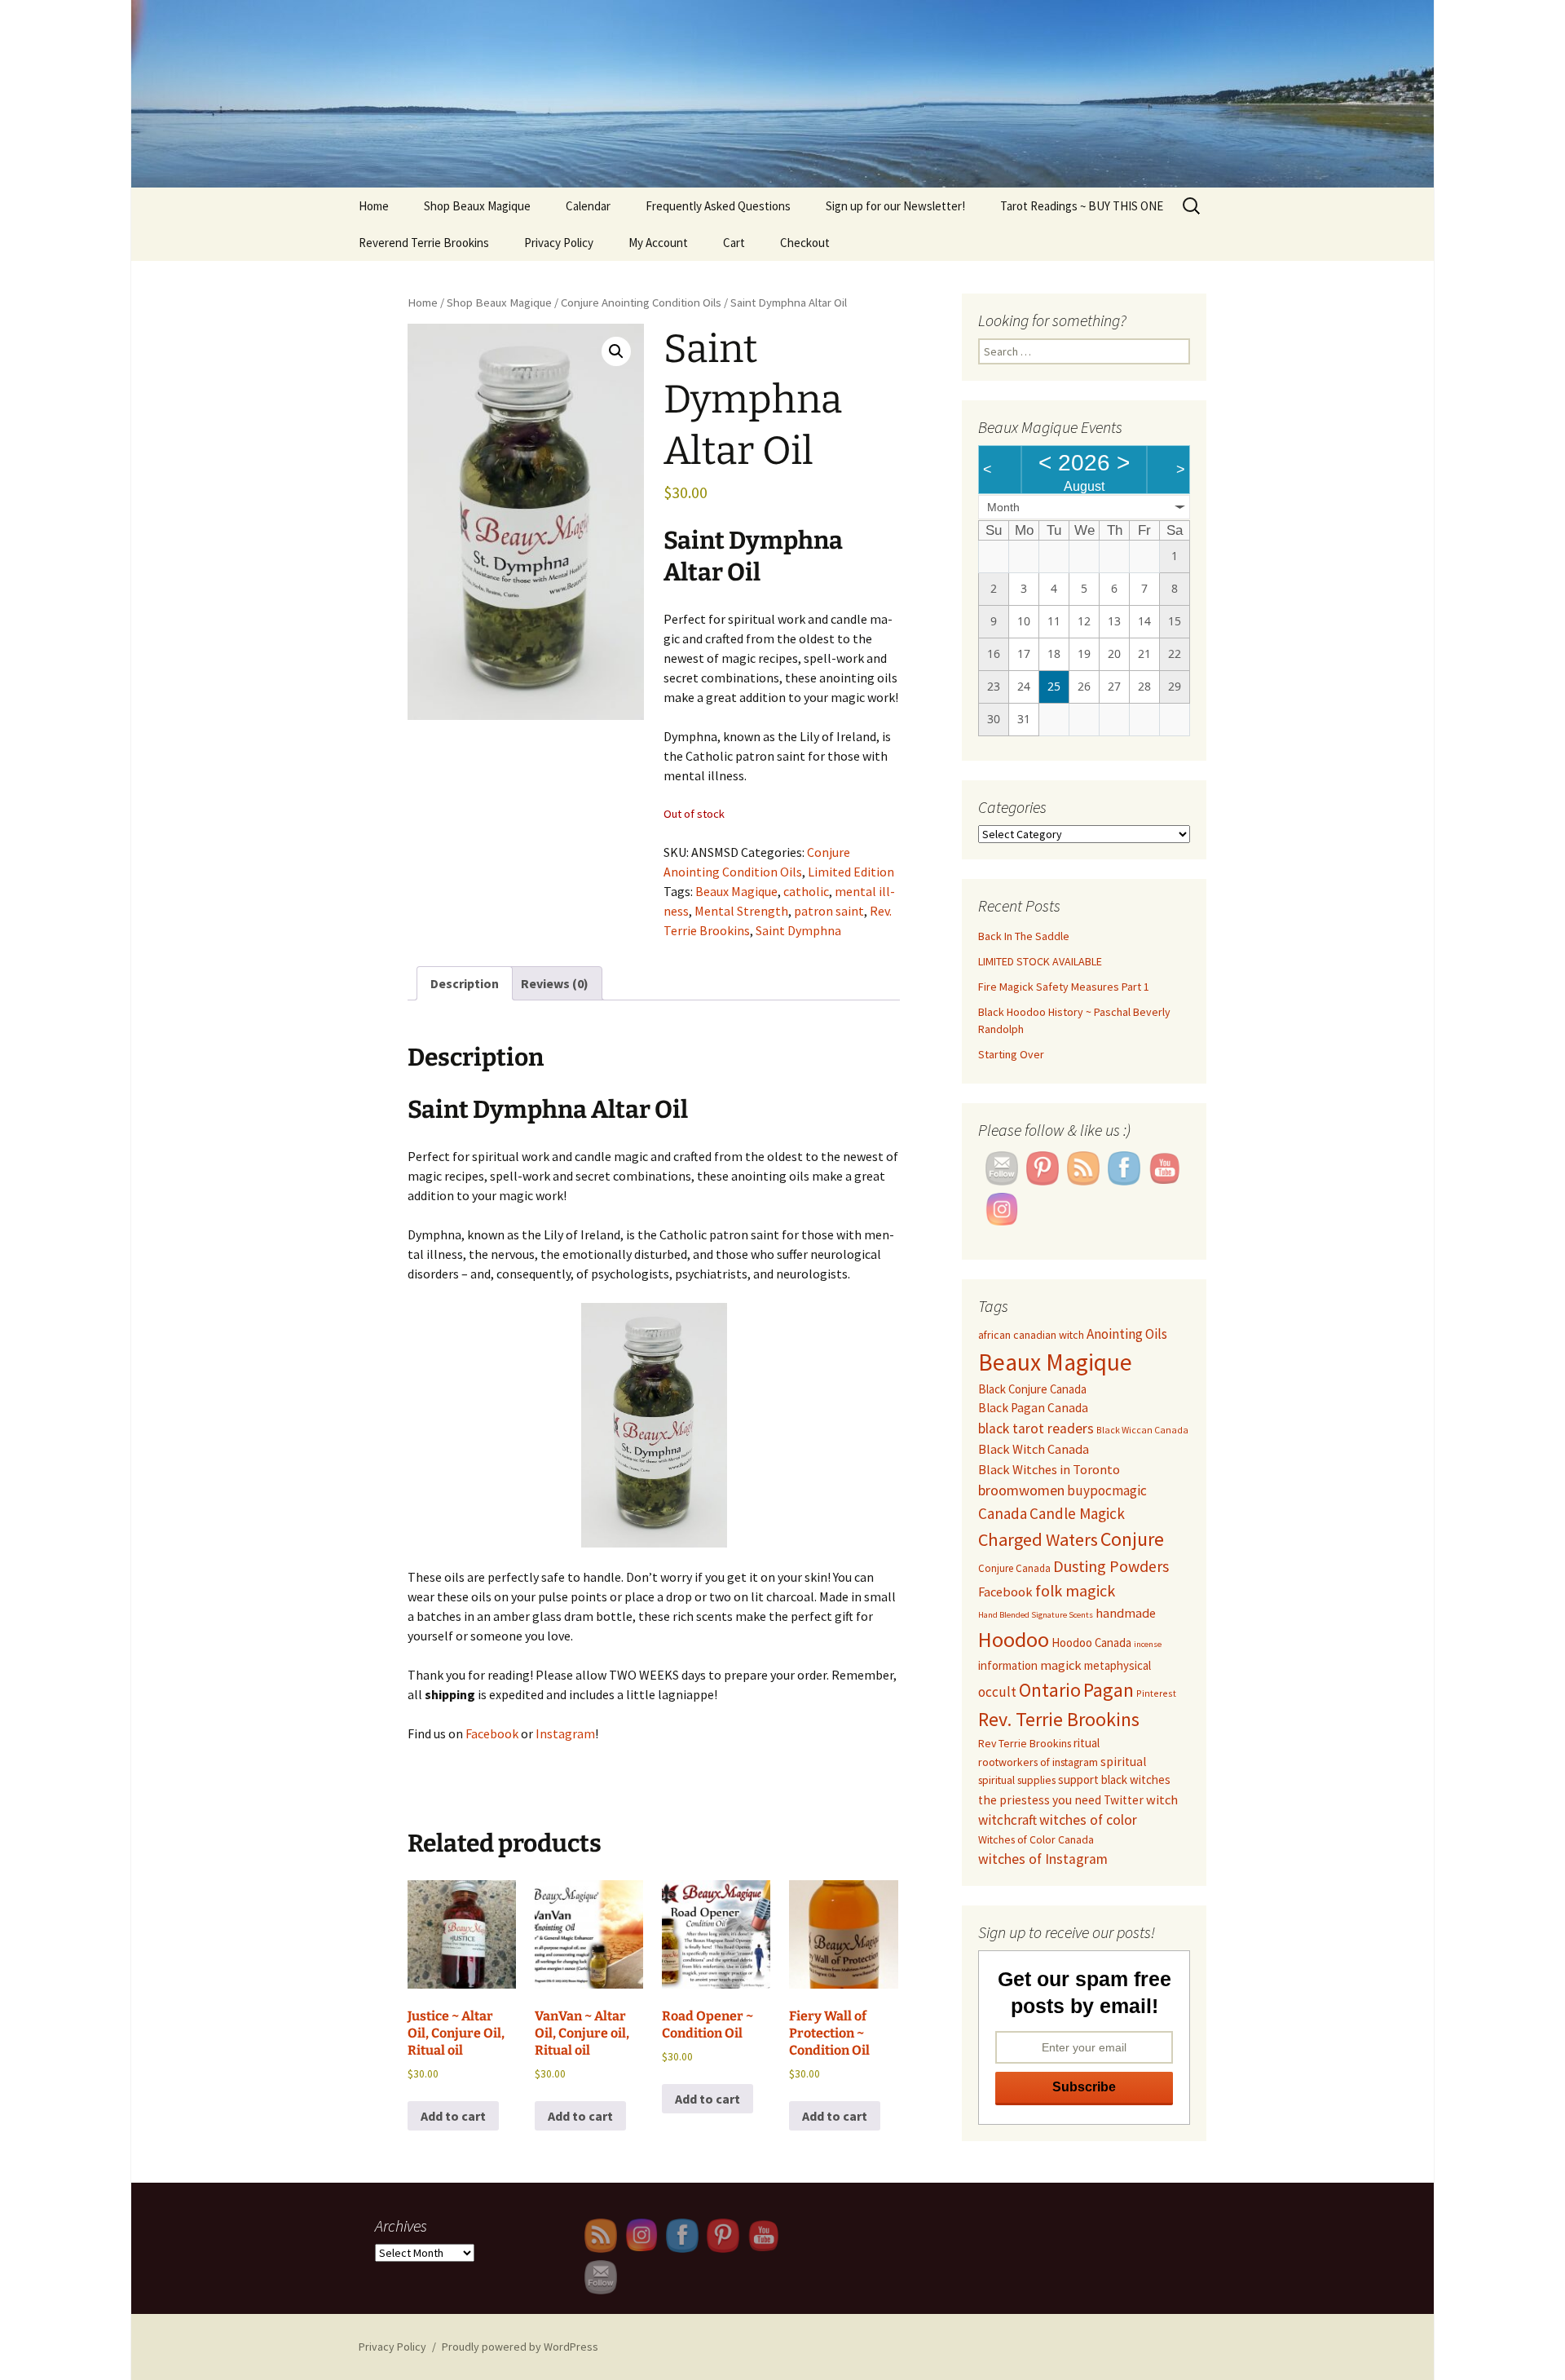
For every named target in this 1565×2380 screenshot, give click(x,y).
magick (1061, 1665)
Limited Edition (851, 872)
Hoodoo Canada (1091, 1643)
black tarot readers (1036, 1428)
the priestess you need (1040, 1800)
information (1008, 1665)
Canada (1003, 1513)
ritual (1087, 1743)
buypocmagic (1107, 1490)
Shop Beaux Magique (477, 206)
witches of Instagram (1043, 1859)
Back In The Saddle (1024, 936)
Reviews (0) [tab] (555, 983)
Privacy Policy (559, 243)
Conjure (1132, 1539)
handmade (1126, 1613)
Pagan (1109, 1690)
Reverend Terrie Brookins (424, 243)
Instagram (565, 1733)
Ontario (1050, 1690)
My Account (658, 243)
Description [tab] (465, 983)
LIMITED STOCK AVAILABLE (1040, 961)
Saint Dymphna (798, 930)
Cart (734, 243)
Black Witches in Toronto (1049, 1469)
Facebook (492, 1733)
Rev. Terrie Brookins (1059, 1719)
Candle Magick (1077, 1513)
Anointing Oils (1127, 1334)
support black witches (1114, 1779)
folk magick (1075, 1590)
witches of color (1088, 1820)
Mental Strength (741, 911)
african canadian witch (1031, 1335)
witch (1162, 1799)
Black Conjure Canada (1032, 1389)
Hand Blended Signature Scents (1036, 1615)
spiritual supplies (1017, 1780)
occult (997, 1692)
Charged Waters (1038, 1539)
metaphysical (1118, 1665)
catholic (806, 891)
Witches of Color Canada (1036, 1839)
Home (374, 206)
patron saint (829, 911)
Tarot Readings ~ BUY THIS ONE (1082, 206)
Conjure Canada (1014, 1568)
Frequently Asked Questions (718, 206)
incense (1148, 1644)
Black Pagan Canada (1033, 1408)
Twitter (1124, 1800)
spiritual (1123, 1762)
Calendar (588, 206)
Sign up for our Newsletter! (895, 206)
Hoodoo (1014, 1639)
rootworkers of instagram (1038, 1762)
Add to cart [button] (453, 2116)
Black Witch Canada (1034, 1449)
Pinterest (1156, 1693)
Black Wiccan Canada (1142, 1430)
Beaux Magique (736, 891)
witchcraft (1007, 1820)
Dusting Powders (1111, 1566)
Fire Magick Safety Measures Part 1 (1064, 987)
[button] (616, 351)
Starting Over (1011, 1054)
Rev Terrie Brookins (1025, 1743)
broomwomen (1021, 1490)
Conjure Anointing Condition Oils (641, 302)
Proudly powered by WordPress (520, 2347)
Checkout (805, 243)
